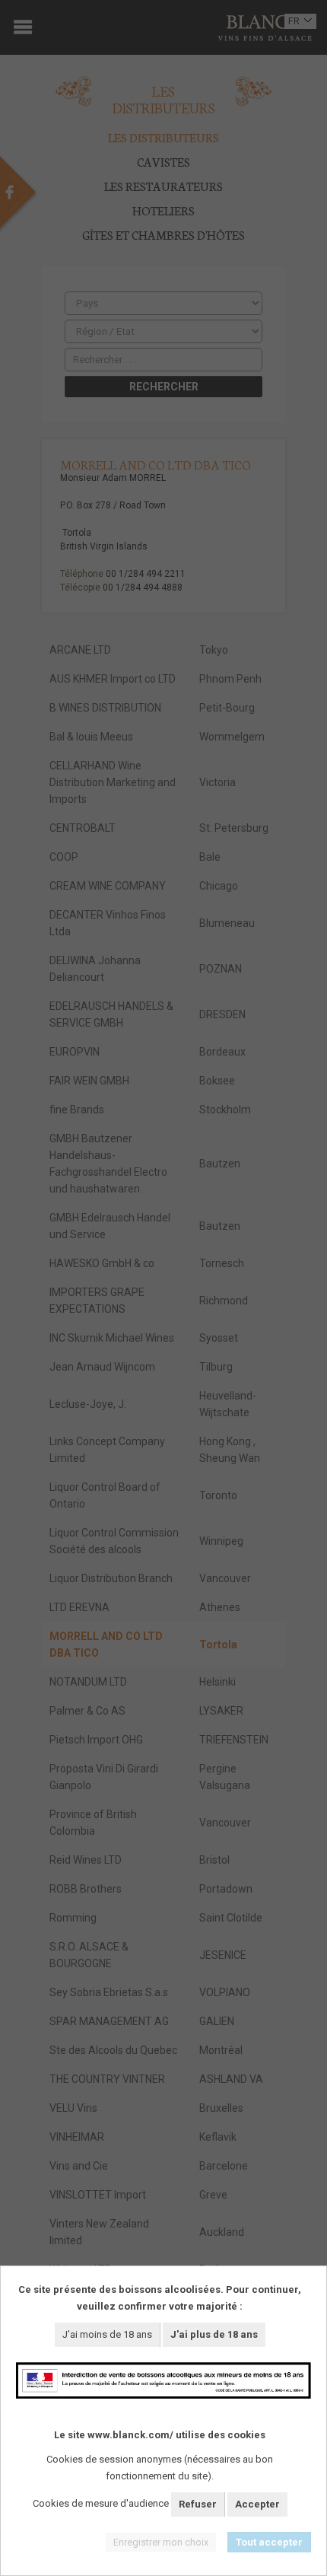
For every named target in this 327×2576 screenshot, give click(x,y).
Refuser (198, 2504)
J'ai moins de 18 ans (107, 2334)
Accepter (257, 2504)
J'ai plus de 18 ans (214, 2334)
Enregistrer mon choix (161, 2542)
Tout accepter (269, 2542)
